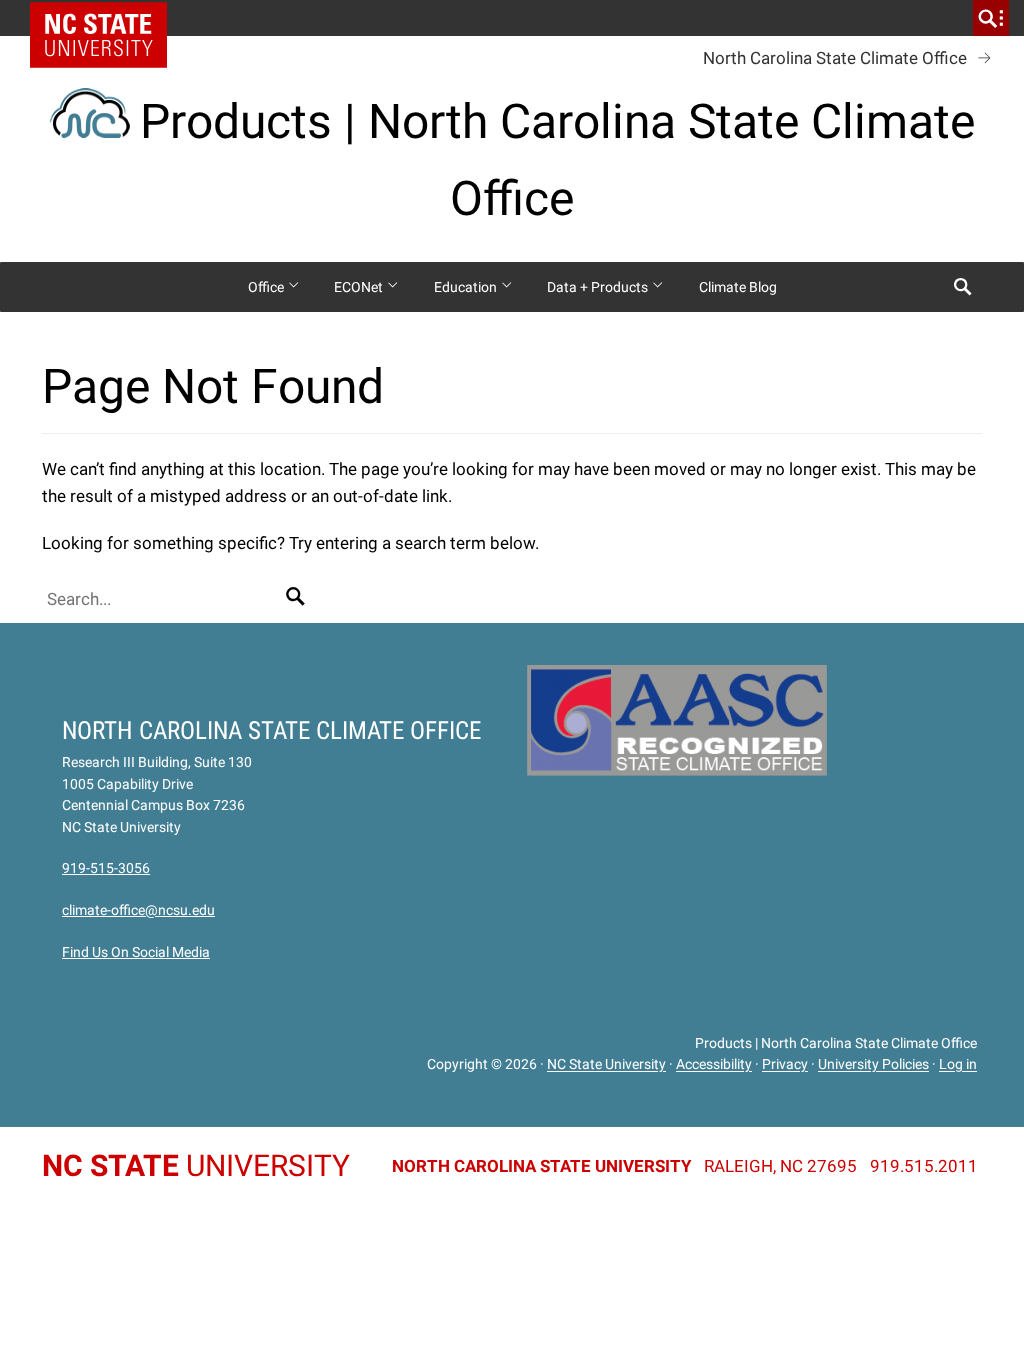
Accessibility (714, 1065)
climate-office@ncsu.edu (138, 910)
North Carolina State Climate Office (835, 58)
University (196, 1165)
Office (267, 287)
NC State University (606, 1065)
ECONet (360, 287)
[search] (991, 18)
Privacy (785, 1065)
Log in (958, 1065)
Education (467, 287)
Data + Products (599, 287)
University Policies (873, 1065)
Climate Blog (738, 287)
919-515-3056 (106, 868)
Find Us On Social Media (136, 952)
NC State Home (105, 18)
